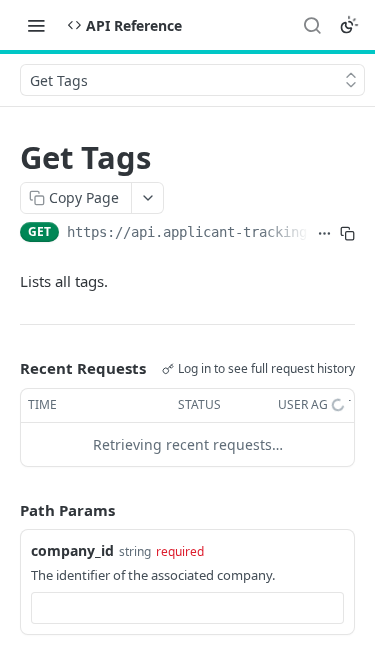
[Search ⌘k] (312, 25)
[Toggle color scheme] (349, 25)
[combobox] (187, 608)
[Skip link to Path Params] (6, 510)
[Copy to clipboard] (347, 234)
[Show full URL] (324, 234)
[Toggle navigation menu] (36, 25)
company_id (72, 550)
